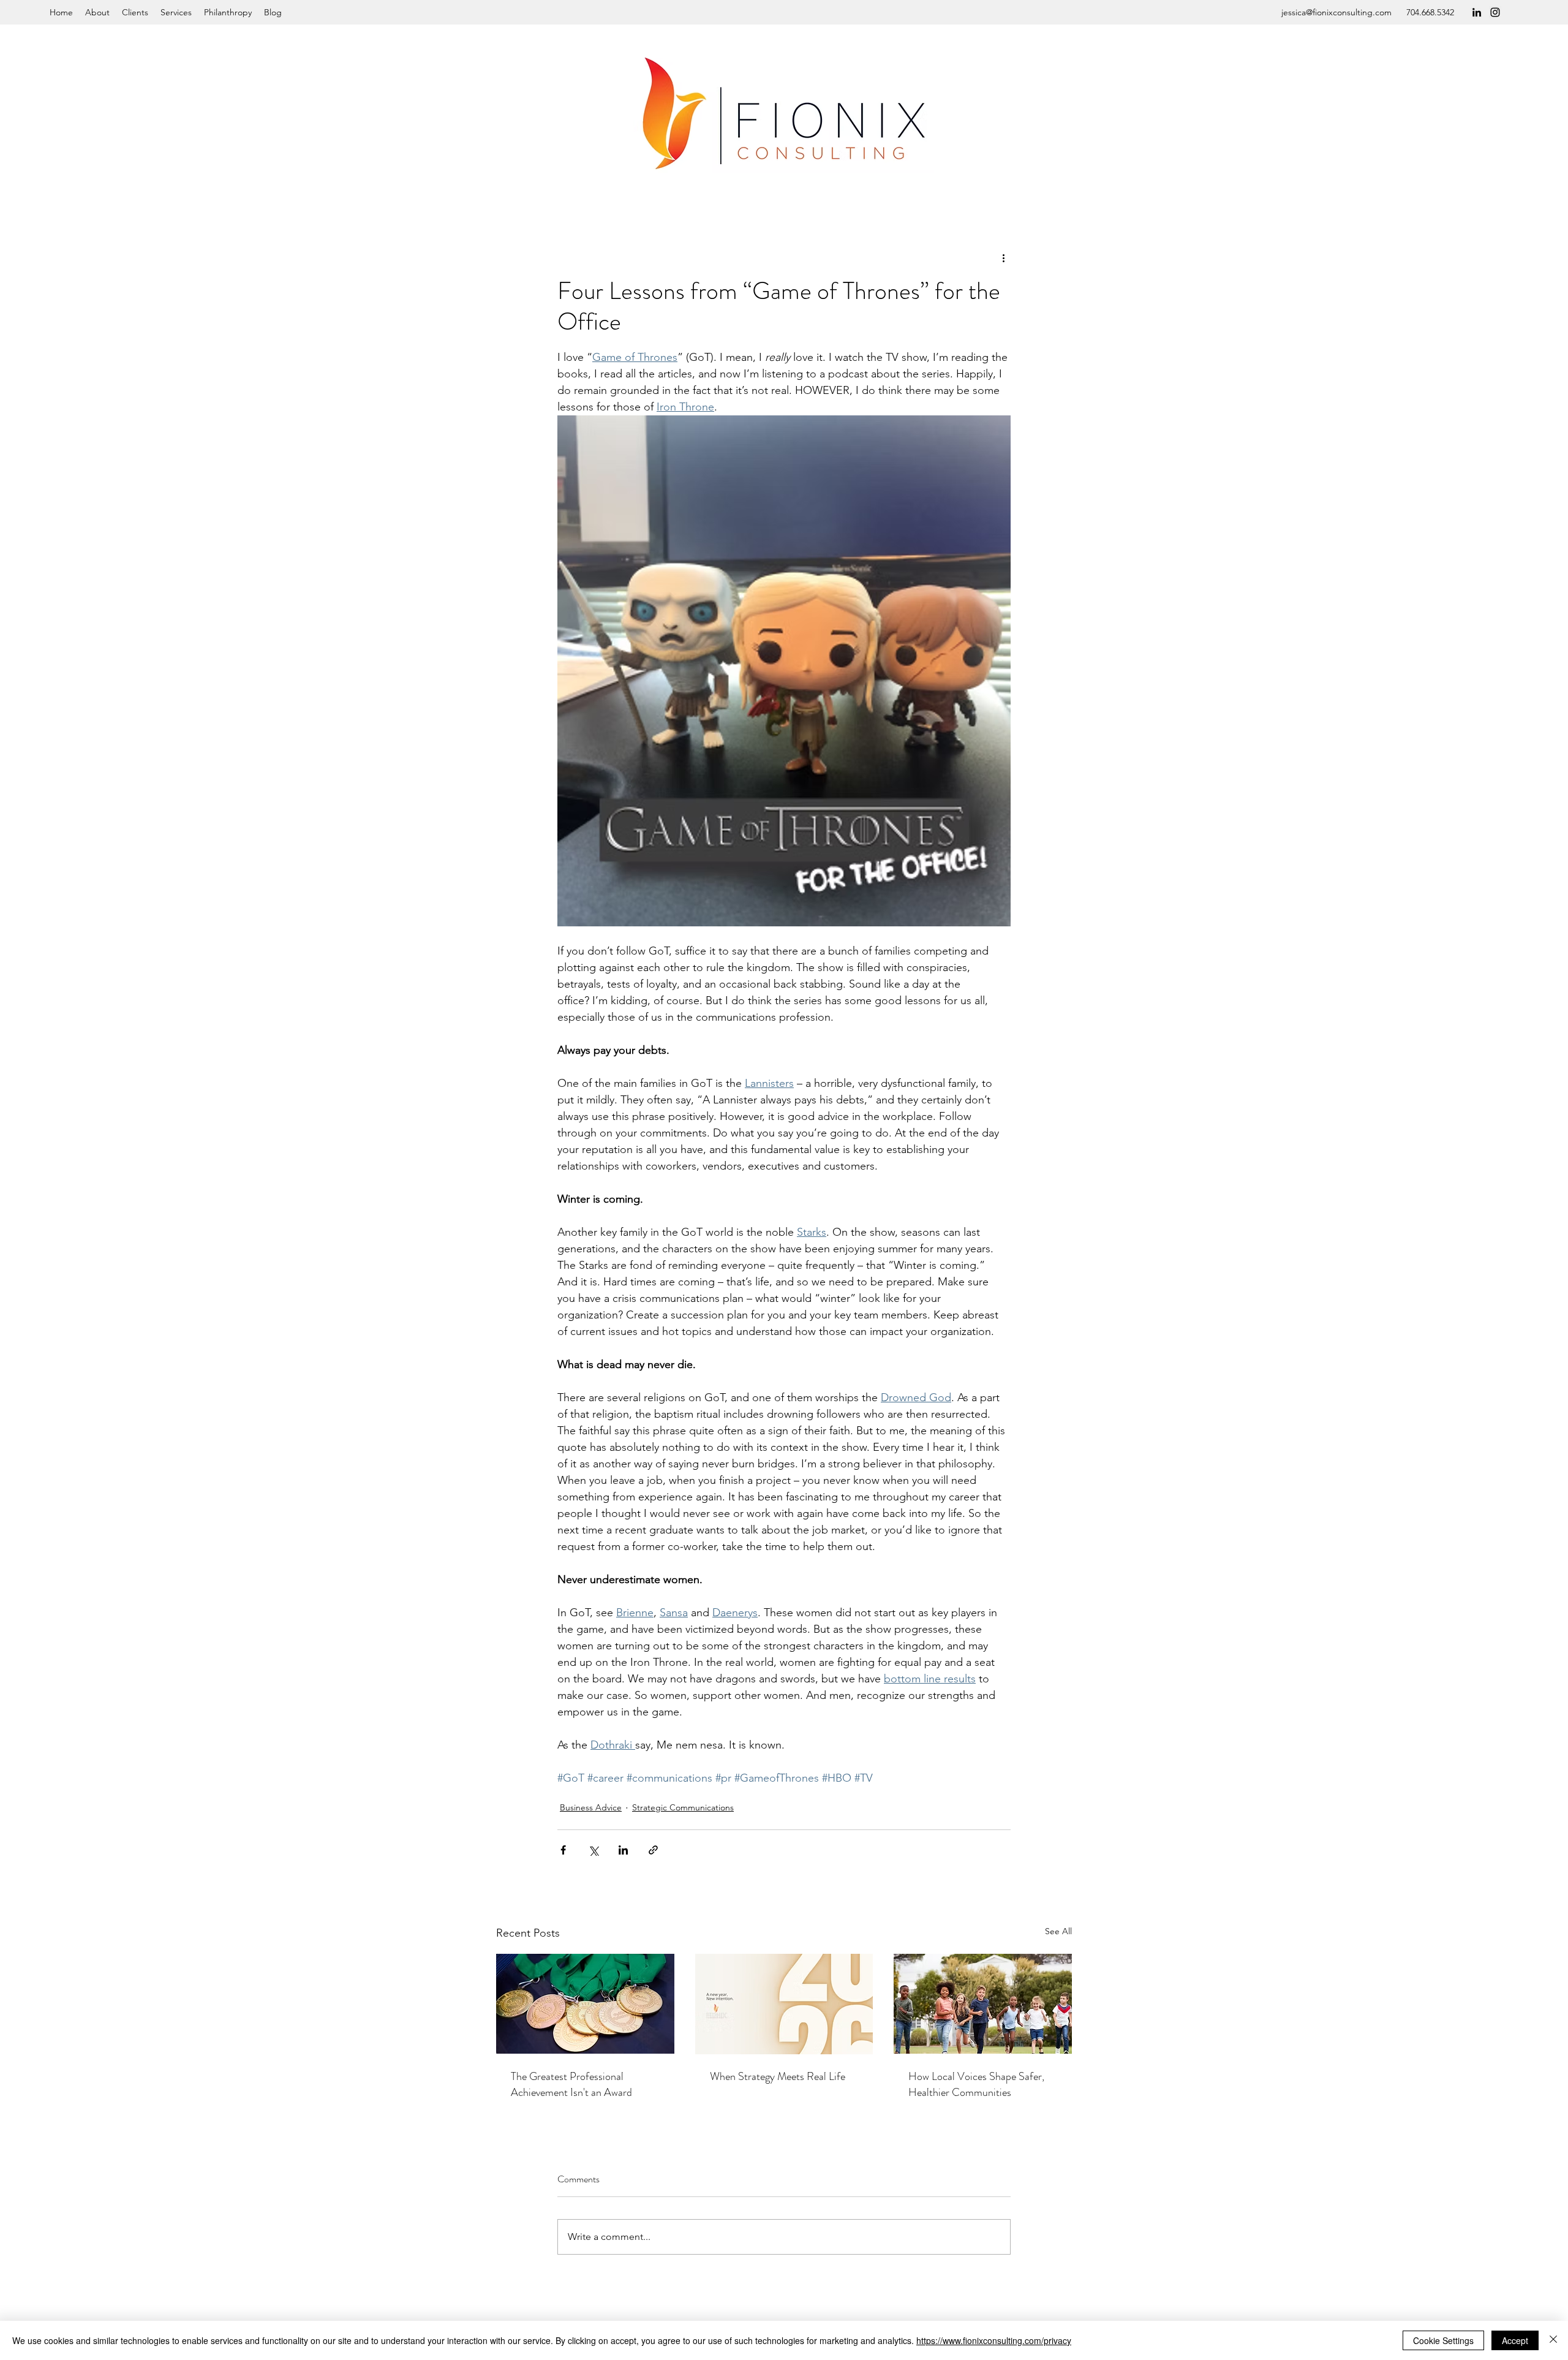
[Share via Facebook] (563, 1850)
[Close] (1553, 2340)
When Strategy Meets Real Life (778, 2076)
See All (1058, 1931)
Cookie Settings (1443, 2340)
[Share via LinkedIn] (623, 1850)
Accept (1515, 2340)
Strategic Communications (683, 1807)
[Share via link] (653, 1850)
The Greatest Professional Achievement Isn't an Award (571, 2084)
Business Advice (591, 1807)
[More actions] (1003, 257)
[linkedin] (1477, 12)
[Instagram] (1495, 12)
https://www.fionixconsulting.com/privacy (994, 2340)
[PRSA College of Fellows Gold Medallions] (585, 2004)
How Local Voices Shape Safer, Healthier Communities (976, 2084)
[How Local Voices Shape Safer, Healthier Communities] (983, 2004)
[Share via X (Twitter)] (593, 1850)
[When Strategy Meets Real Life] (784, 2004)
